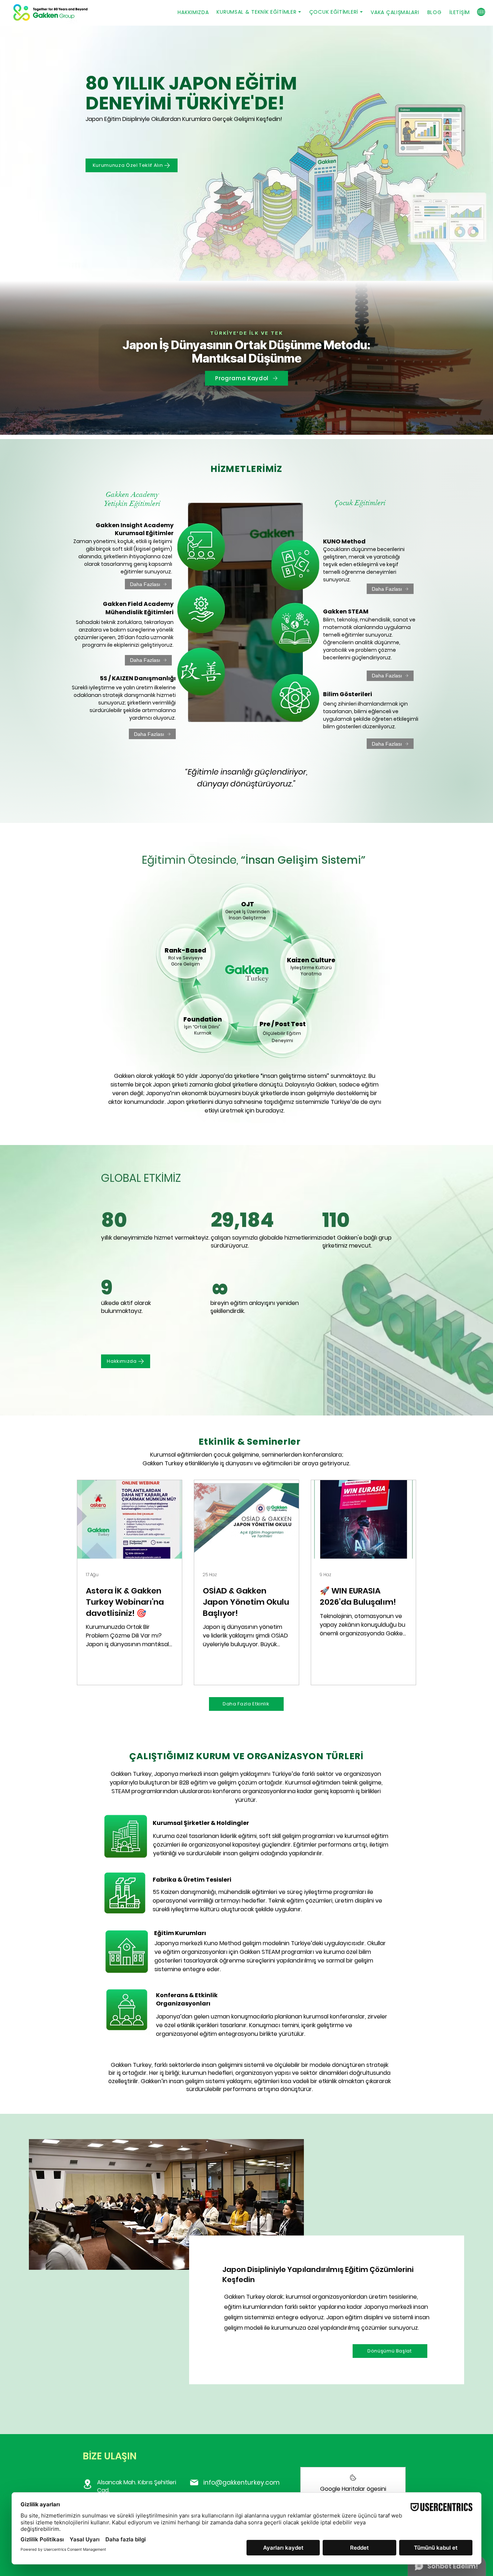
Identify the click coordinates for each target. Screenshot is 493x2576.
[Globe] (481, 12)
